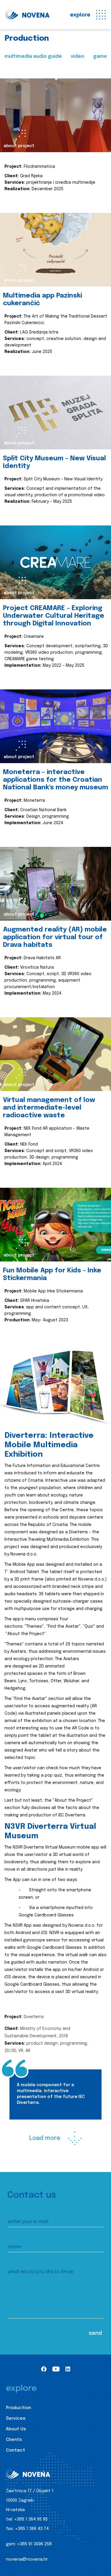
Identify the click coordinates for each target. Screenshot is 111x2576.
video (78, 56)
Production (18, 2408)
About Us (16, 2429)
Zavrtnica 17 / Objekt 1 (30, 2491)
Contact (16, 2450)
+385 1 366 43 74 (32, 2529)
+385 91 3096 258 (34, 2544)
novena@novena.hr (27, 2559)
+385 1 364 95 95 (31, 2519)
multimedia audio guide (33, 56)
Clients (14, 2440)
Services (16, 2419)
